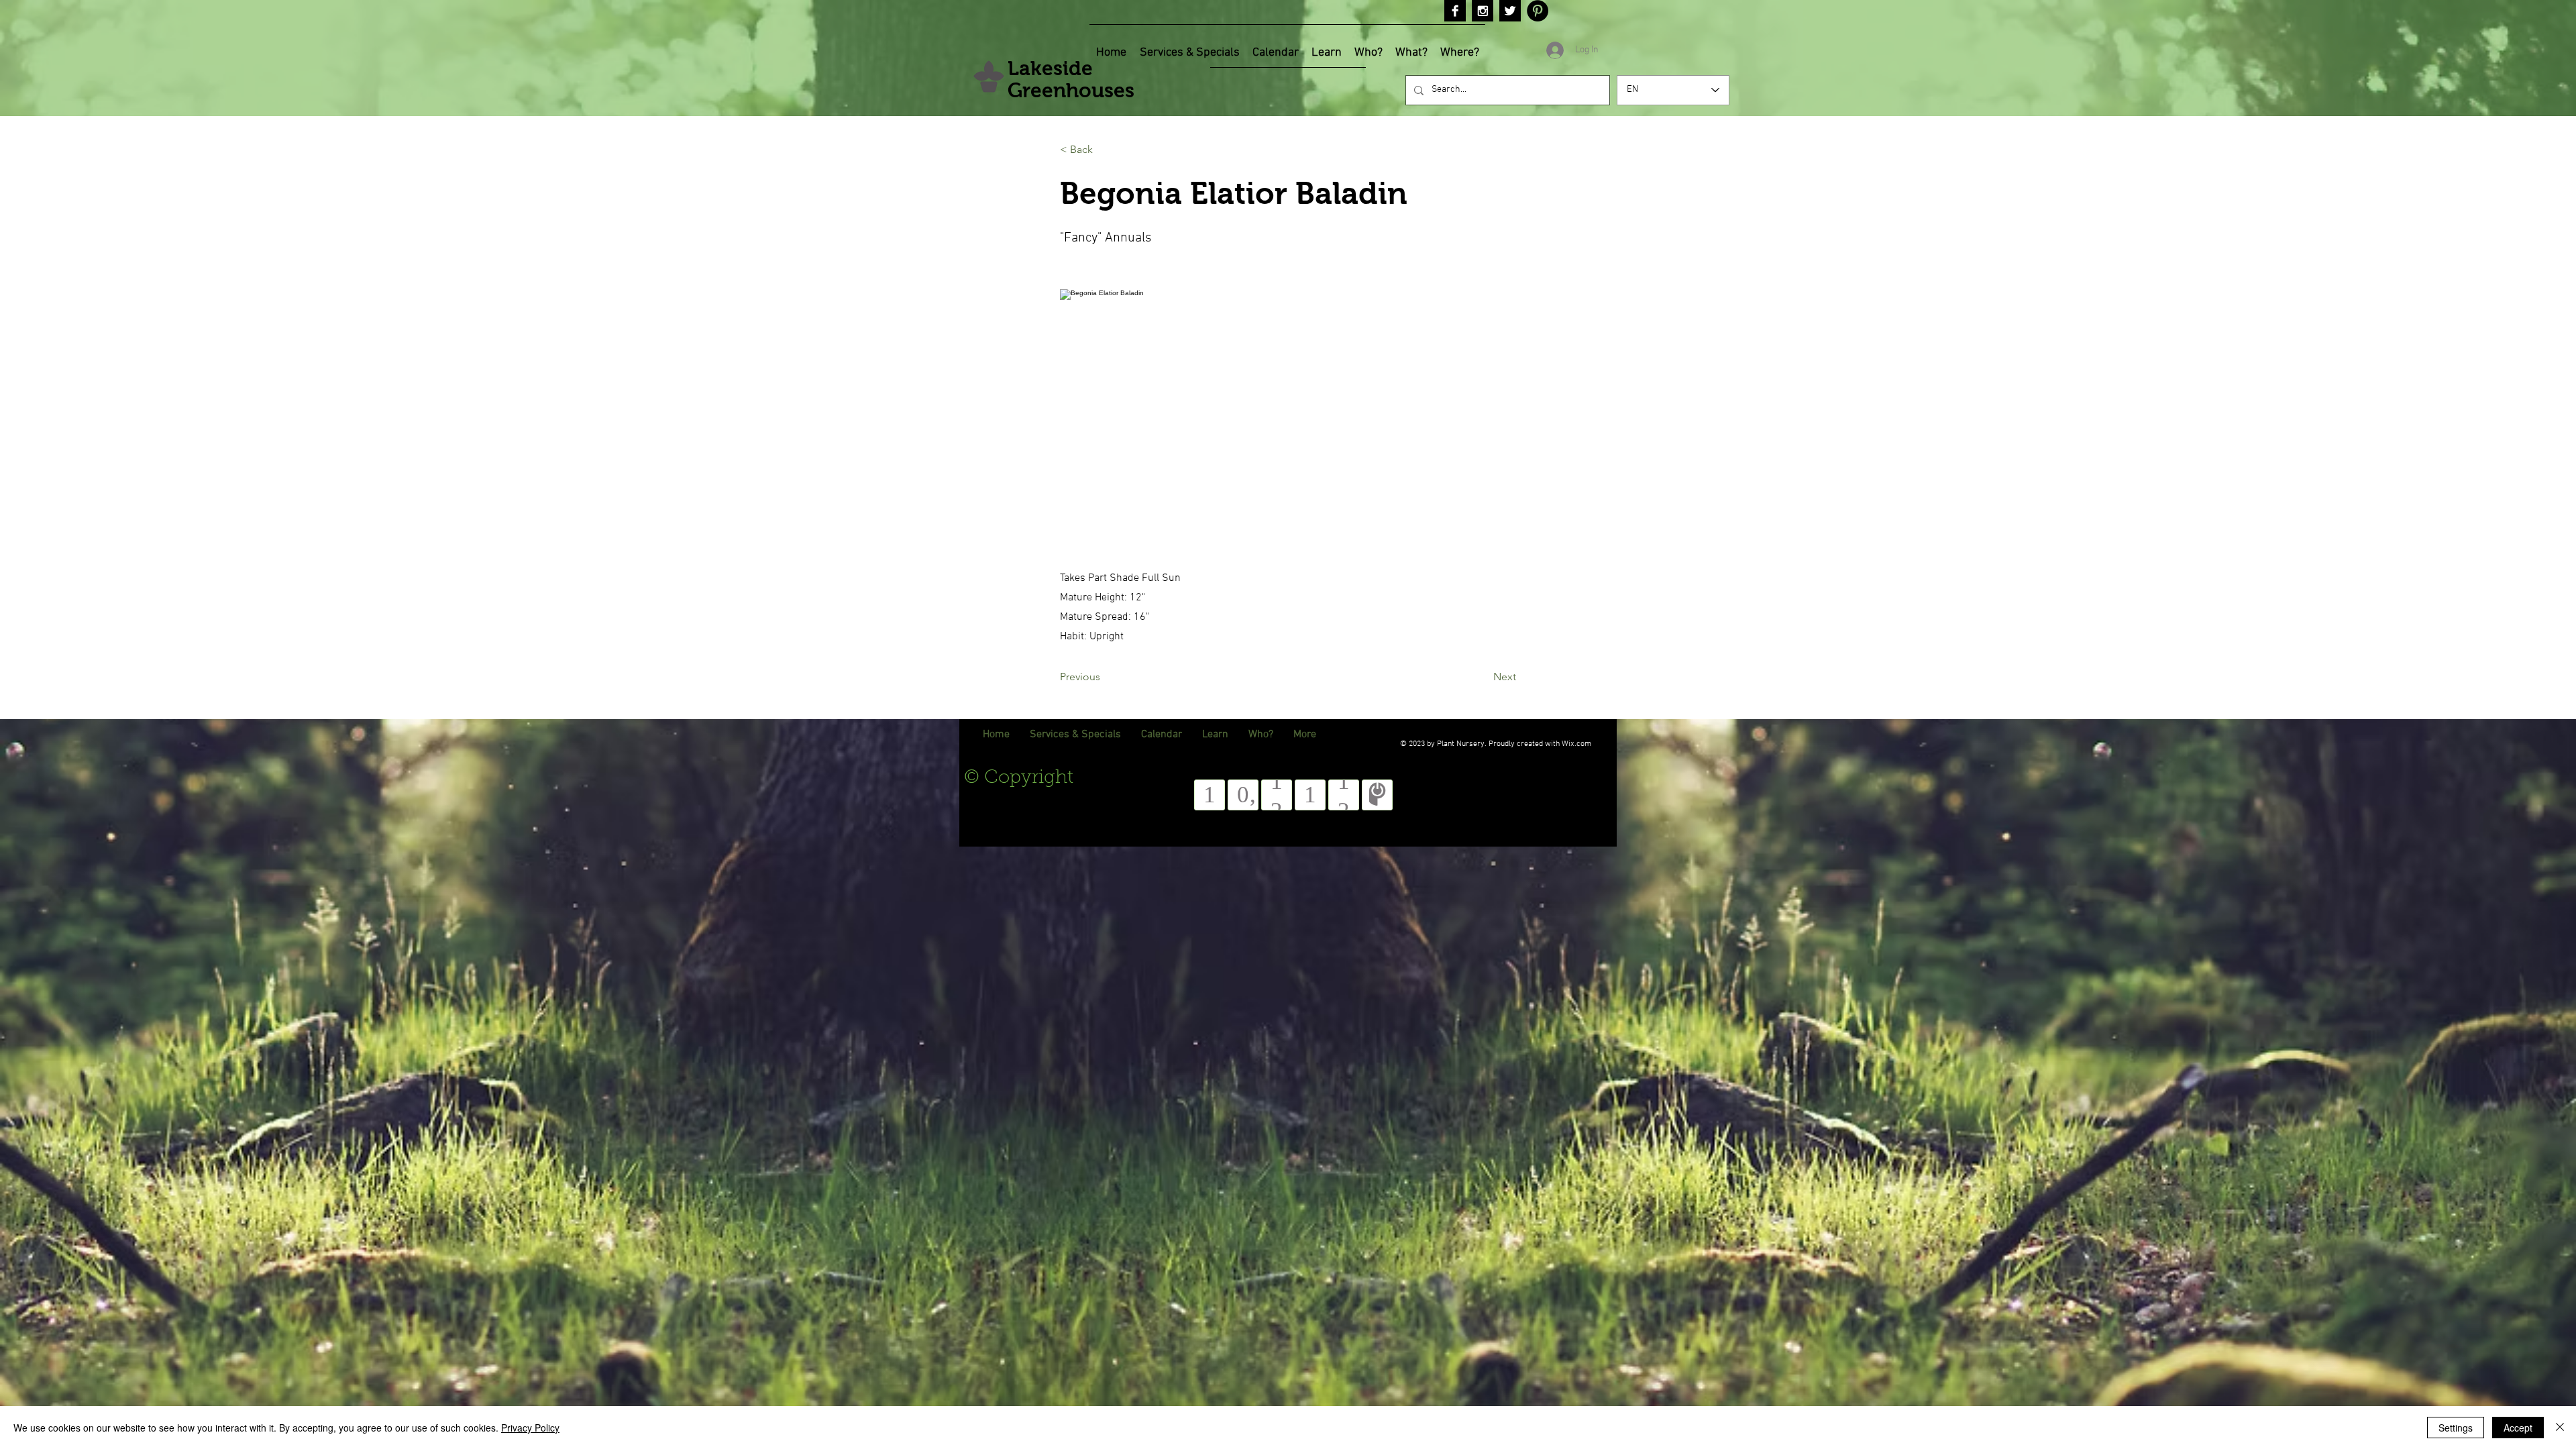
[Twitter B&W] (1510, 11)
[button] (1104, 150)
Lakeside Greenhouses (1071, 79)
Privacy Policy (530, 1428)
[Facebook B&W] (1455, 11)
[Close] (2560, 1428)
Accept (2518, 1428)
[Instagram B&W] (1483, 11)
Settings (2456, 1428)
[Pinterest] (1538, 11)
